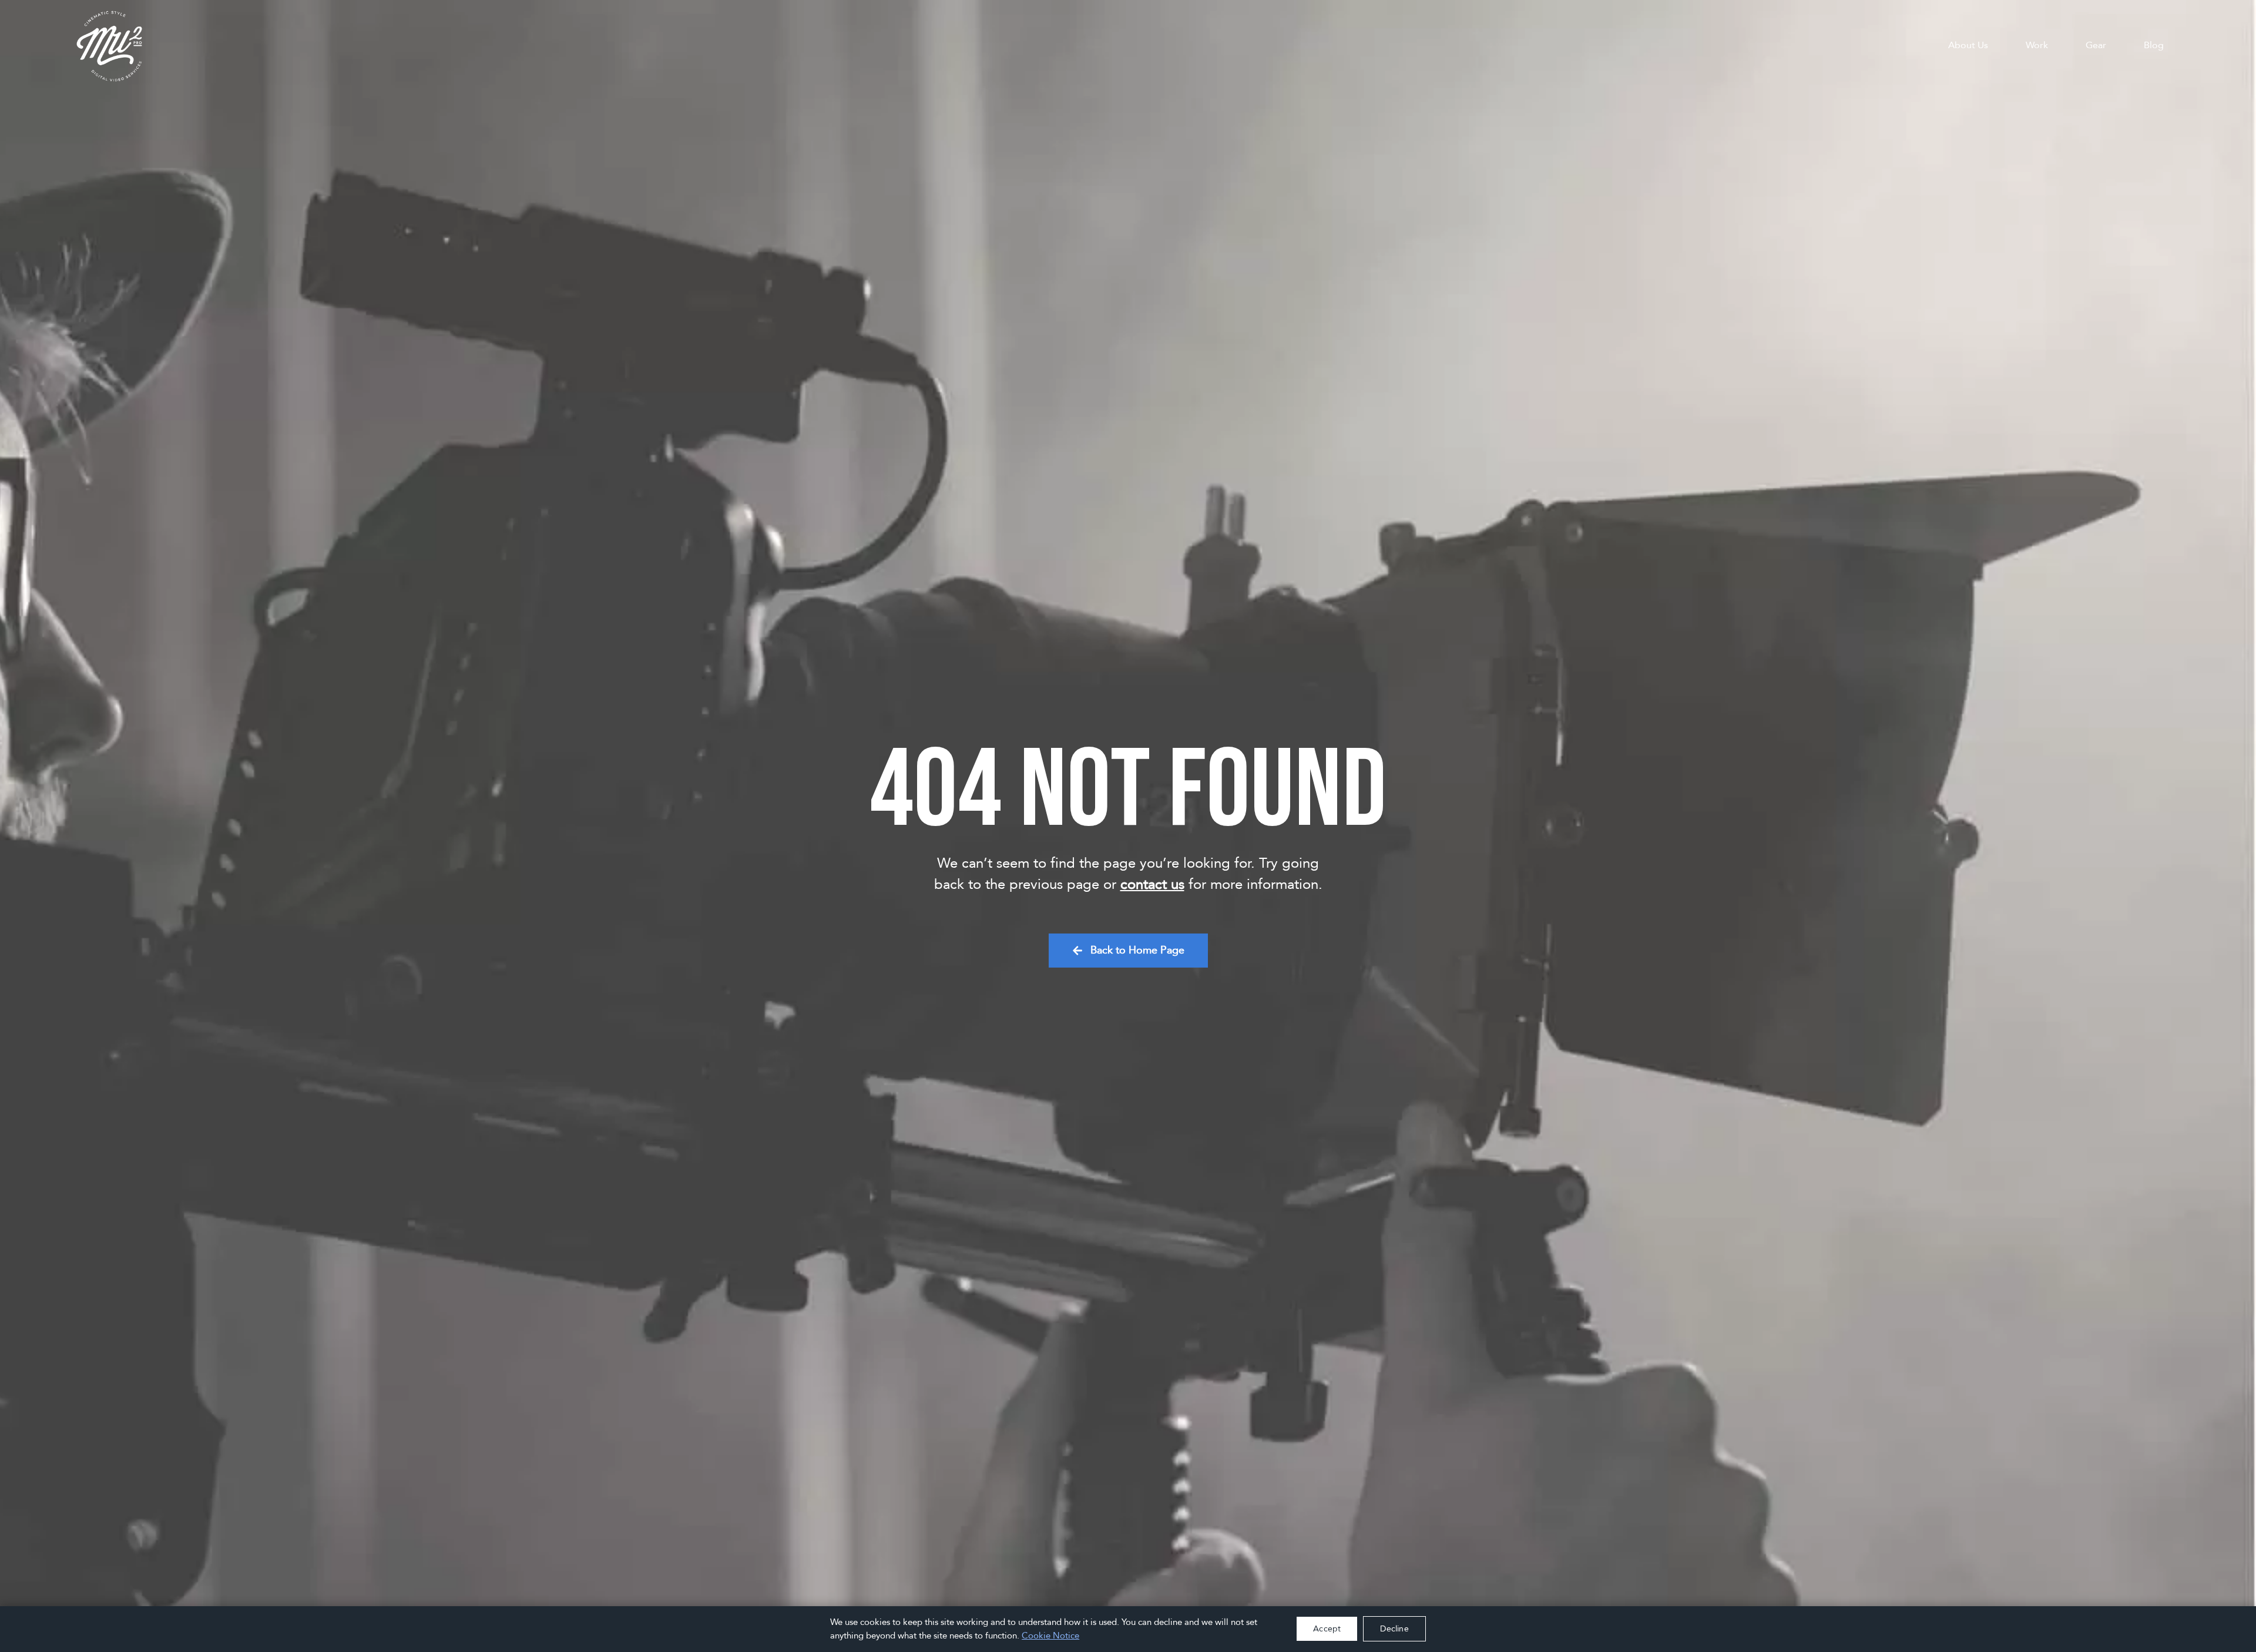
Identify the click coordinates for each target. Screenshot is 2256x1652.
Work (2037, 45)
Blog (2154, 45)
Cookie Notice (1050, 1636)
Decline (1394, 1629)
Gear (2096, 45)
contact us (1152, 884)
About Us (1968, 45)
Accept (1327, 1629)
